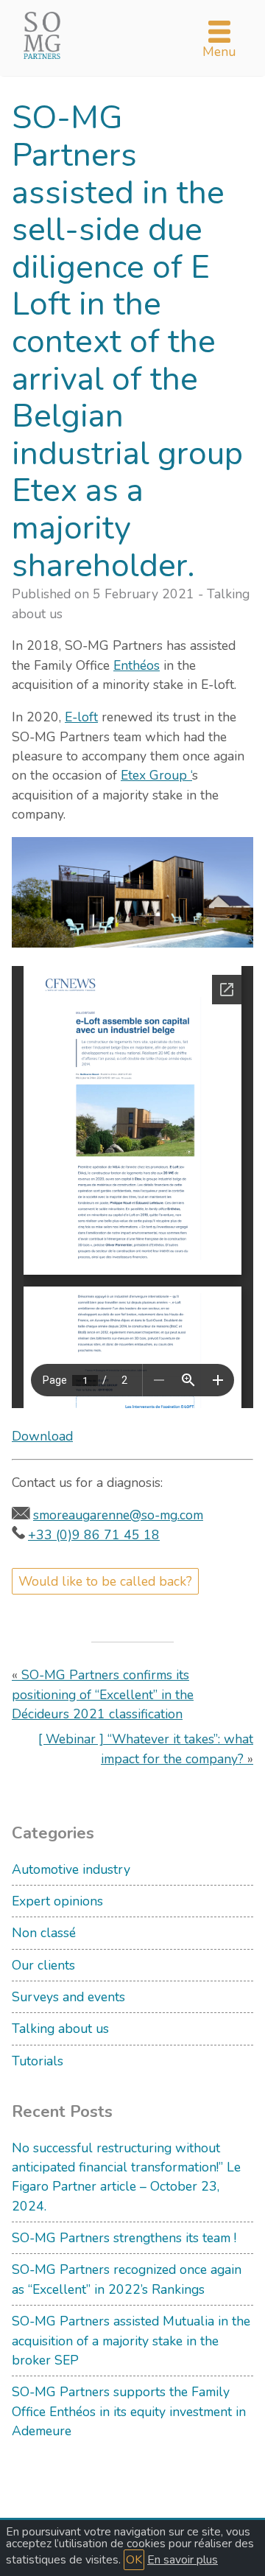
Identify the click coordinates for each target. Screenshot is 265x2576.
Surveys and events (68, 1997)
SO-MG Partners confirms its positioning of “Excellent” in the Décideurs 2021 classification (103, 1694)
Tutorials (38, 2061)
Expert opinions (57, 1901)
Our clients (43, 1965)
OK (134, 2560)
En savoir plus (183, 2560)
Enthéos (137, 665)
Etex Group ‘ (156, 775)
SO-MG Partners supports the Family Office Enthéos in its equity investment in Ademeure (129, 2411)
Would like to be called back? (105, 1581)
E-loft (81, 717)
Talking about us (60, 2029)
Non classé (44, 1933)
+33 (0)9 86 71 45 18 (94, 1535)
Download (42, 1436)
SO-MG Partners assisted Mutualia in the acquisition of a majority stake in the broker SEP (131, 2341)
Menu (219, 52)
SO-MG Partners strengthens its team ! (124, 2238)
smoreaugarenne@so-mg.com (118, 1515)
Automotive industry (71, 1869)
